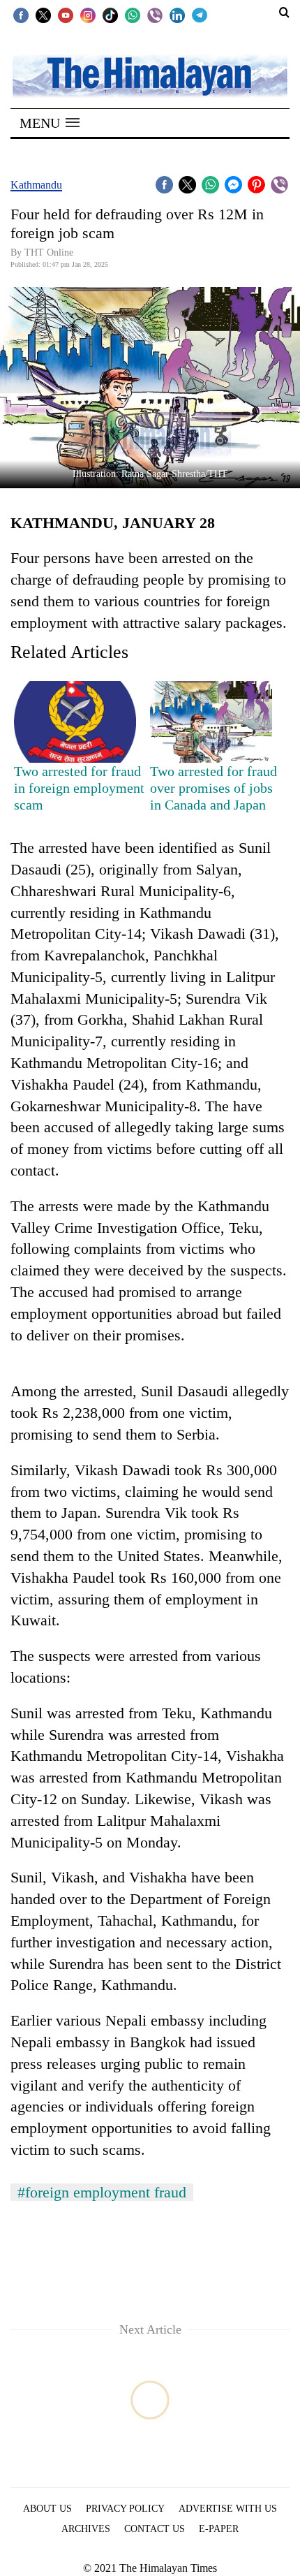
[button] (50, 123)
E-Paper (219, 2529)
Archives (86, 2529)
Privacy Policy (125, 2509)
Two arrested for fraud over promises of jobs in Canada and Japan (213, 788)
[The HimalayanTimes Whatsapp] (133, 15)
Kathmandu (36, 185)
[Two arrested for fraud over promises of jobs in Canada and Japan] (211, 722)
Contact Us (155, 2529)
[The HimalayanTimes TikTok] (110, 15)
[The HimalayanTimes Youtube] (66, 15)
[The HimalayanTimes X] (43, 15)
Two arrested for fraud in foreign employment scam (79, 788)
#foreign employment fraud (102, 2192)
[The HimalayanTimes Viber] (155, 15)
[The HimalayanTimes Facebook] (21, 15)
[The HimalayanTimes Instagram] (88, 15)
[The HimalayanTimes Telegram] (200, 15)
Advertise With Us (228, 2509)
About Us (47, 2509)
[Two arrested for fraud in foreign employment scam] (75, 722)
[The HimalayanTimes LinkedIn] (177, 15)
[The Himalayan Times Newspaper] (150, 75)
